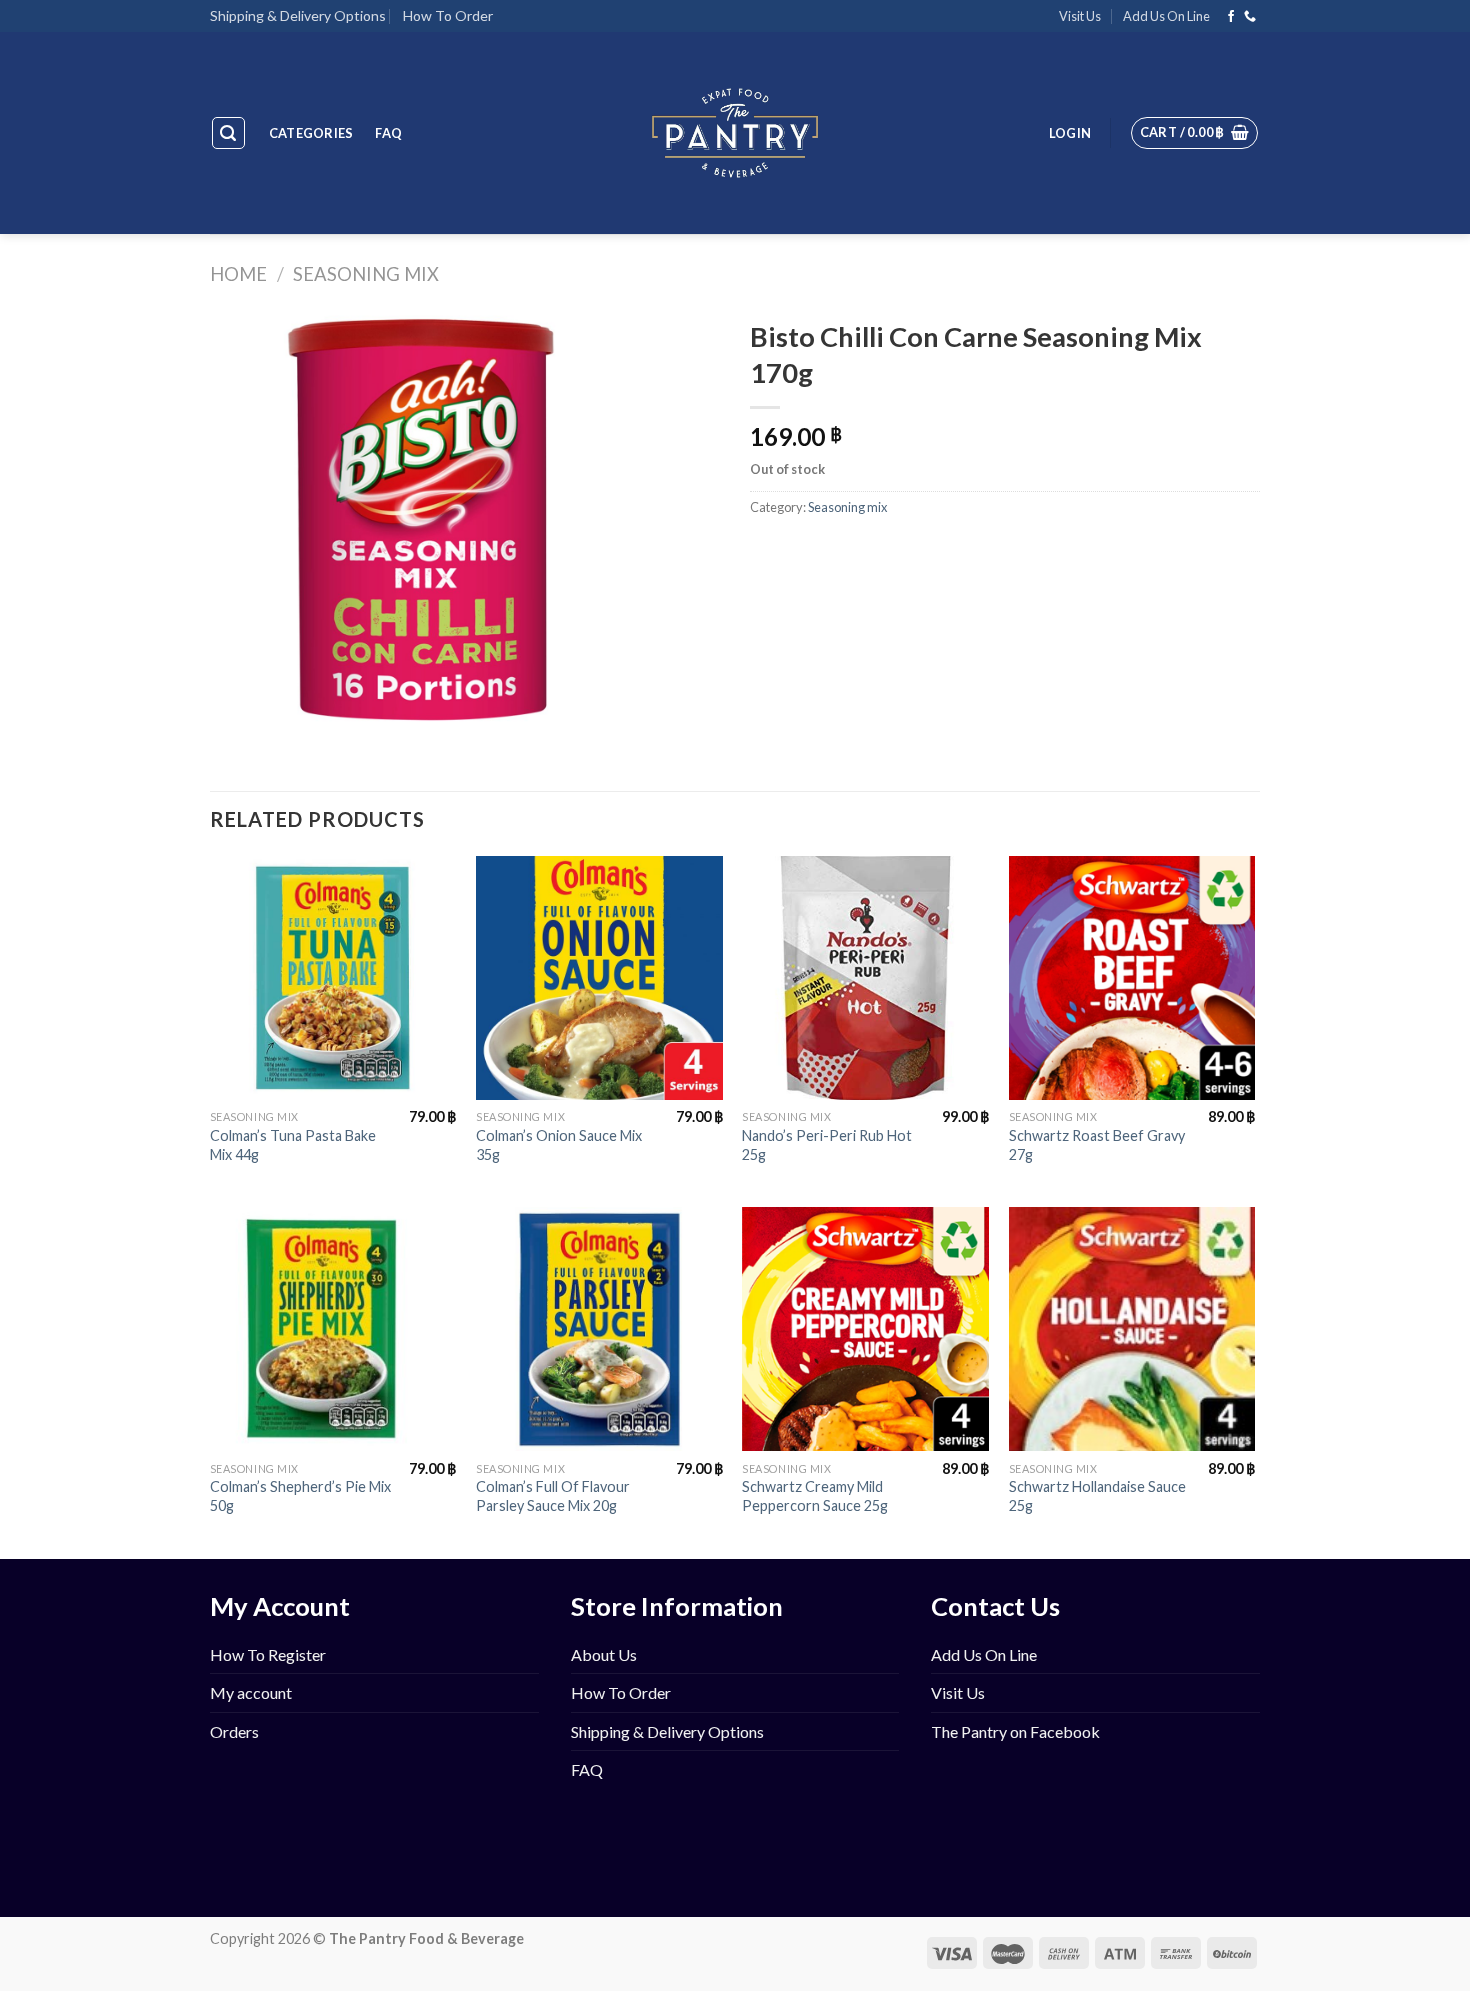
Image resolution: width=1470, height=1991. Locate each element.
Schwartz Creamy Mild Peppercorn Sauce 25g (815, 1496)
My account (251, 1692)
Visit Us (1080, 16)
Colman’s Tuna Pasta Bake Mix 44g (293, 1145)
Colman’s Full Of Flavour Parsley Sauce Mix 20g (553, 1496)
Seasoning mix (366, 274)
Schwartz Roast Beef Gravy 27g (1097, 1145)
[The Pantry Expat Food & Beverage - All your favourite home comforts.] (735, 133)
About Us (604, 1654)
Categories (311, 133)
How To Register (268, 1654)
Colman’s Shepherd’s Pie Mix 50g (300, 1496)
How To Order (448, 15)
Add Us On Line (1166, 16)
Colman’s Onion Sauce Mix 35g (559, 1145)
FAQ (388, 133)
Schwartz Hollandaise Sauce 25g (1097, 1496)
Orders (234, 1731)
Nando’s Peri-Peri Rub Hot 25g (827, 1145)
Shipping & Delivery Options (298, 15)
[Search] (229, 133)
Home (238, 274)
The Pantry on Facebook (1015, 1731)
